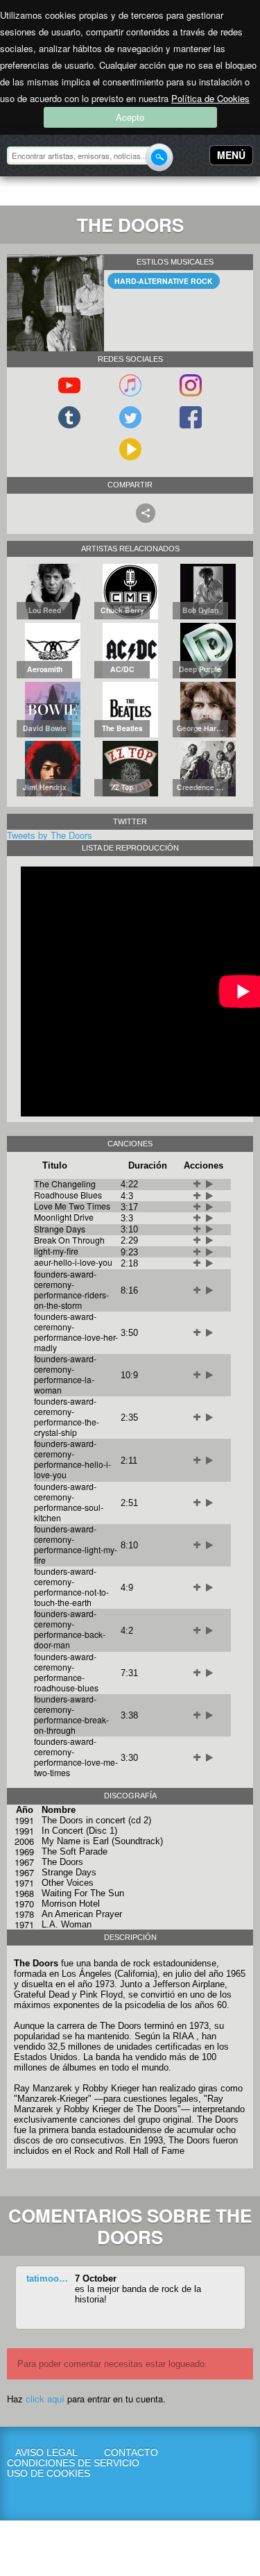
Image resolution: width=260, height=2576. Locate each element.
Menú (231, 155)
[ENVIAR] (159, 157)
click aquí (45, 2399)
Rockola (51, 193)
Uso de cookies (46, 2474)
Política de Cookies (210, 98)
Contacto (131, 2453)
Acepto (130, 117)
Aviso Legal (46, 2453)
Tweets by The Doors (50, 835)
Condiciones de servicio (46, 2463)
